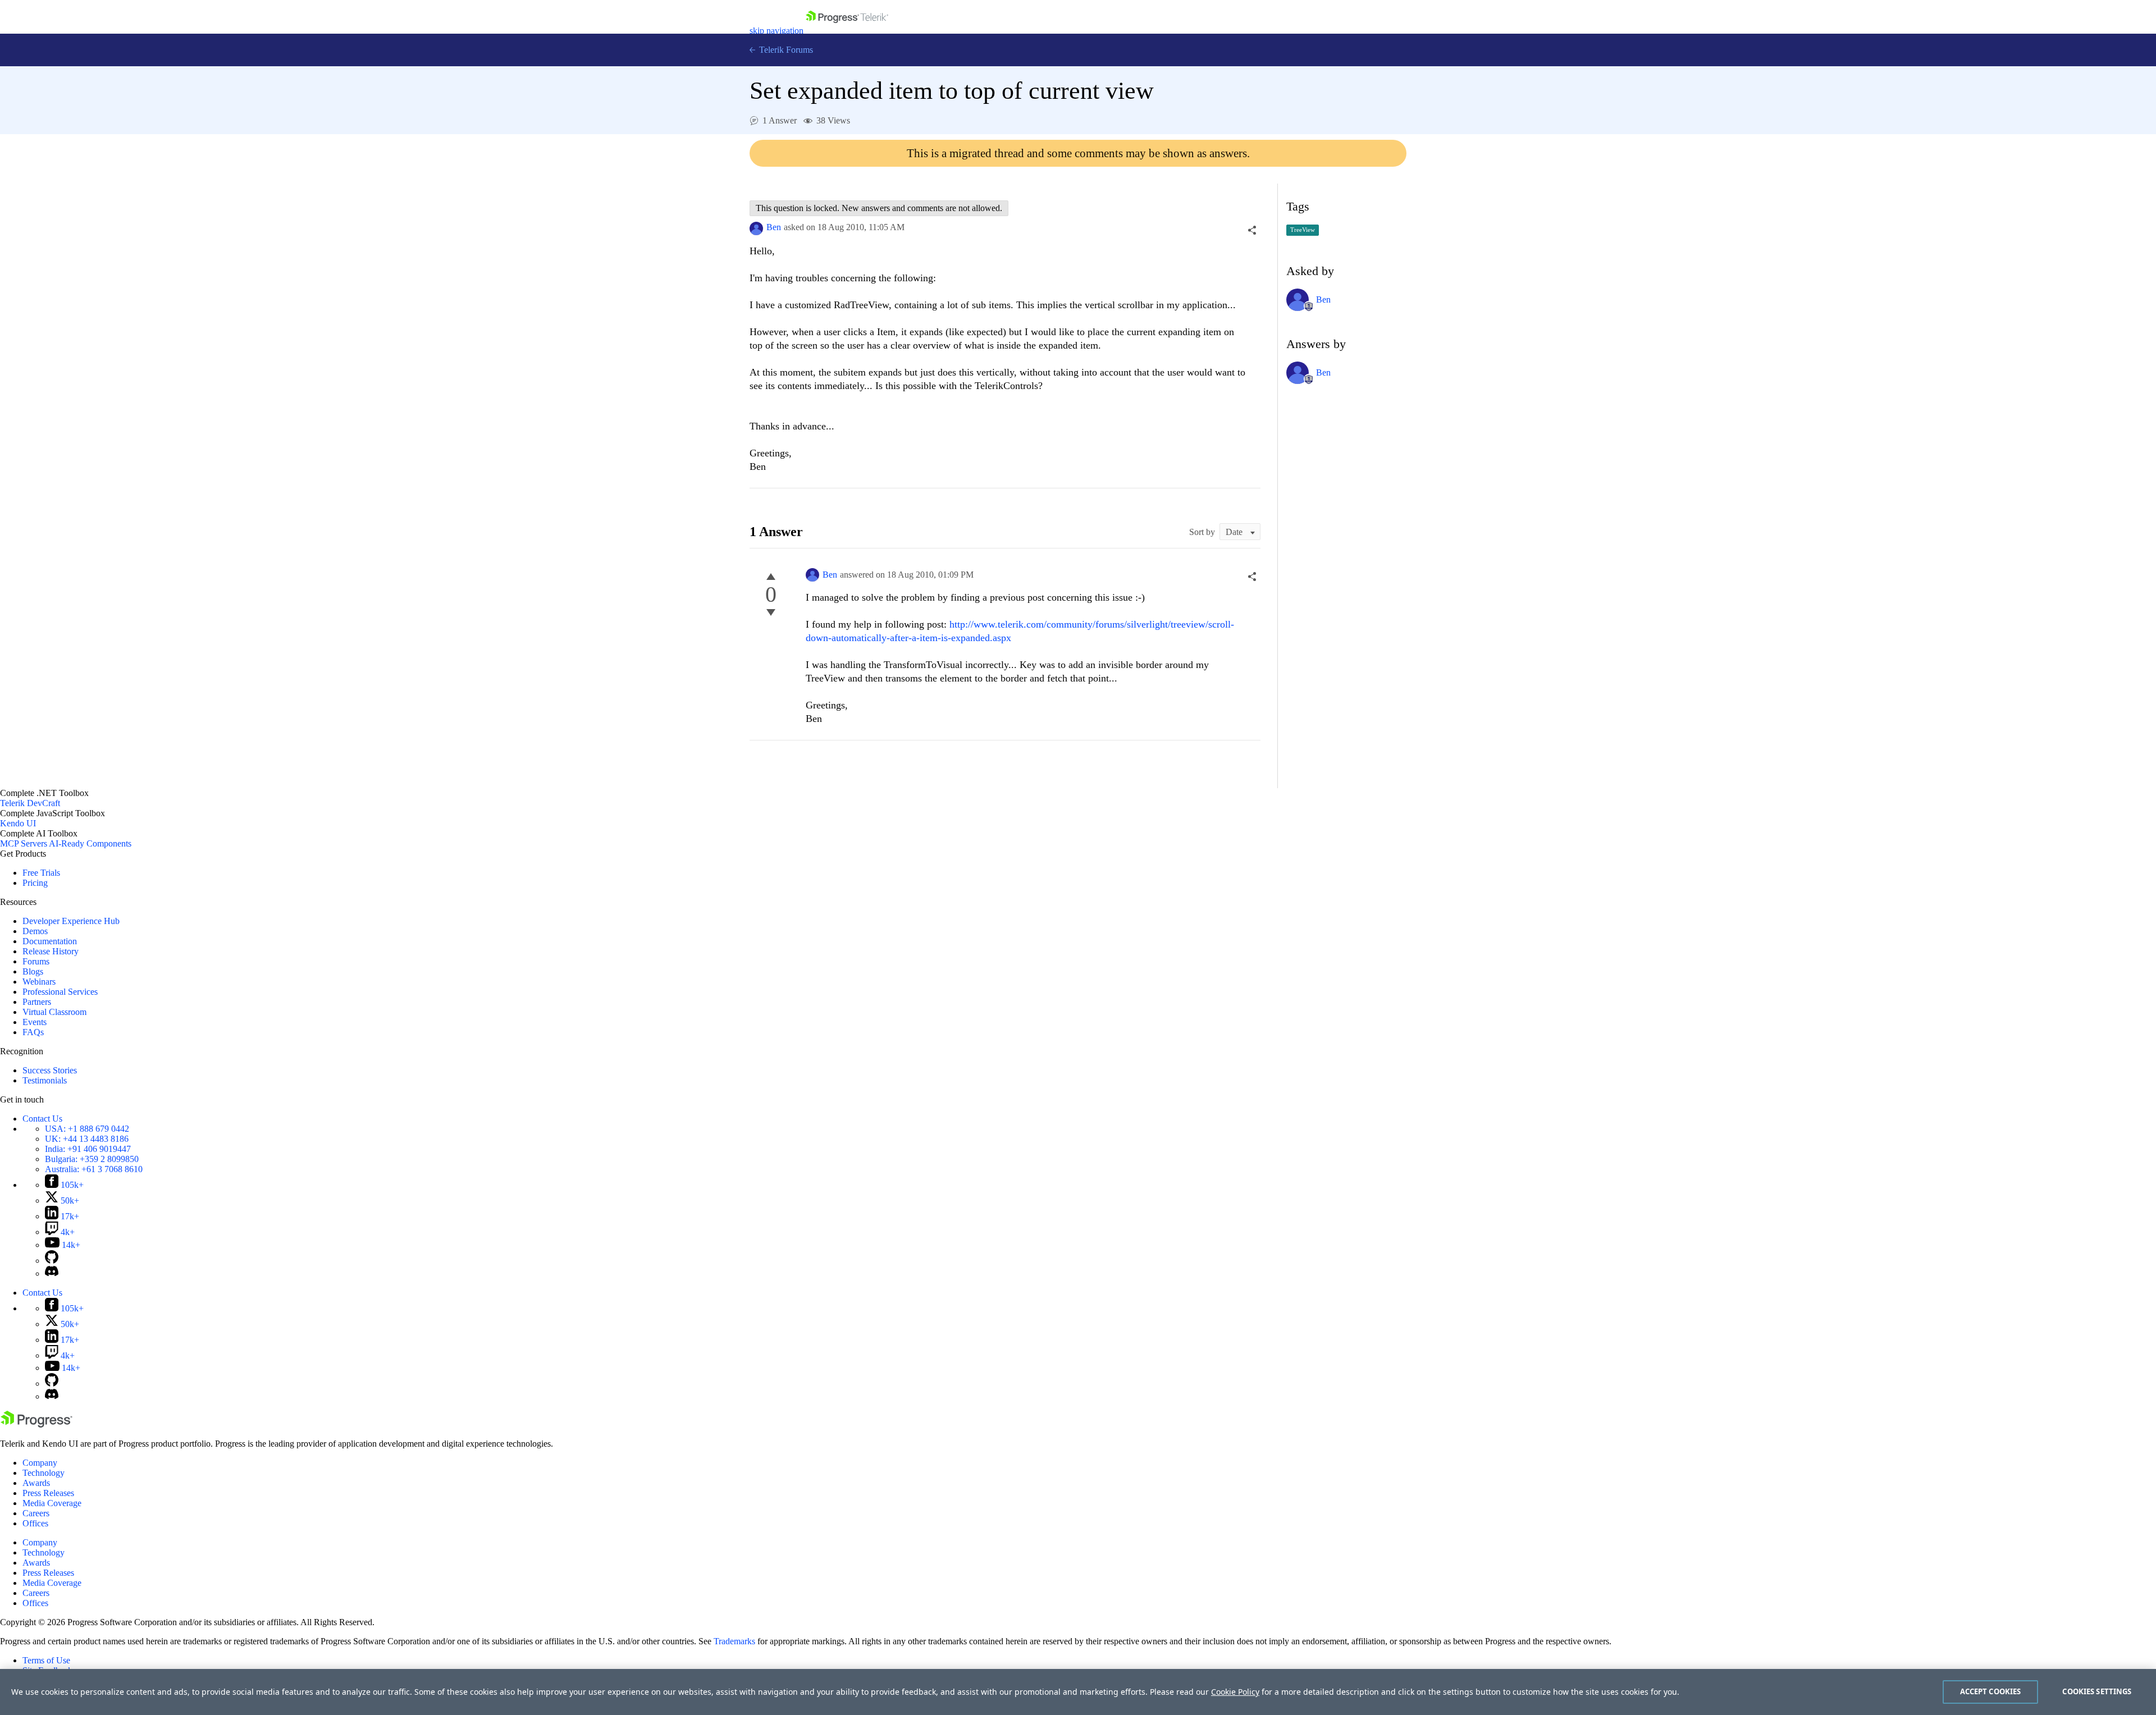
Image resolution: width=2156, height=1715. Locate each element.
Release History (51, 951)
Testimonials (45, 1080)
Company (40, 1463)
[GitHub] (52, 1261)
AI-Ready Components (90, 843)
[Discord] (52, 1273)
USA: (87, 1129)
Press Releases (48, 1493)
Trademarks (734, 1641)
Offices (35, 1523)
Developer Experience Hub (71, 921)
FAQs (33, 1032)
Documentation (50, 941)
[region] (1078, 1692)
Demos (35, 931)
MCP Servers (24, 843)
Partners (37, 1002)
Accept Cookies (1991, 1691)
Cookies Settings (2097, 1691)
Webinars (39, 982)
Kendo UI (18, 823)
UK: (87, 1139)
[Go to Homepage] (847, 31)
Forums (36, 961)
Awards (36, 1483)
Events (35, 1022)
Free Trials (41, 873)
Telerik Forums (785, 50)
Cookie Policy (1235, 1692)
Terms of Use (46, 1660)
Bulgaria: (92, 1159)
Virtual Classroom (54, 1012)
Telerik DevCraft (30, 803)
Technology (44, 1473)
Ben (774, 227)
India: (88, 1149)
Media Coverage (52, 1503)
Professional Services (60, 992)
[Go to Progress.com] (36, 1424)
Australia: (94, 1169)
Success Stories (50, 1070)
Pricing (35, 883)
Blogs (33, 971)
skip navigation (776, 31)
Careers (36, 1513)
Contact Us (42, 1119)
